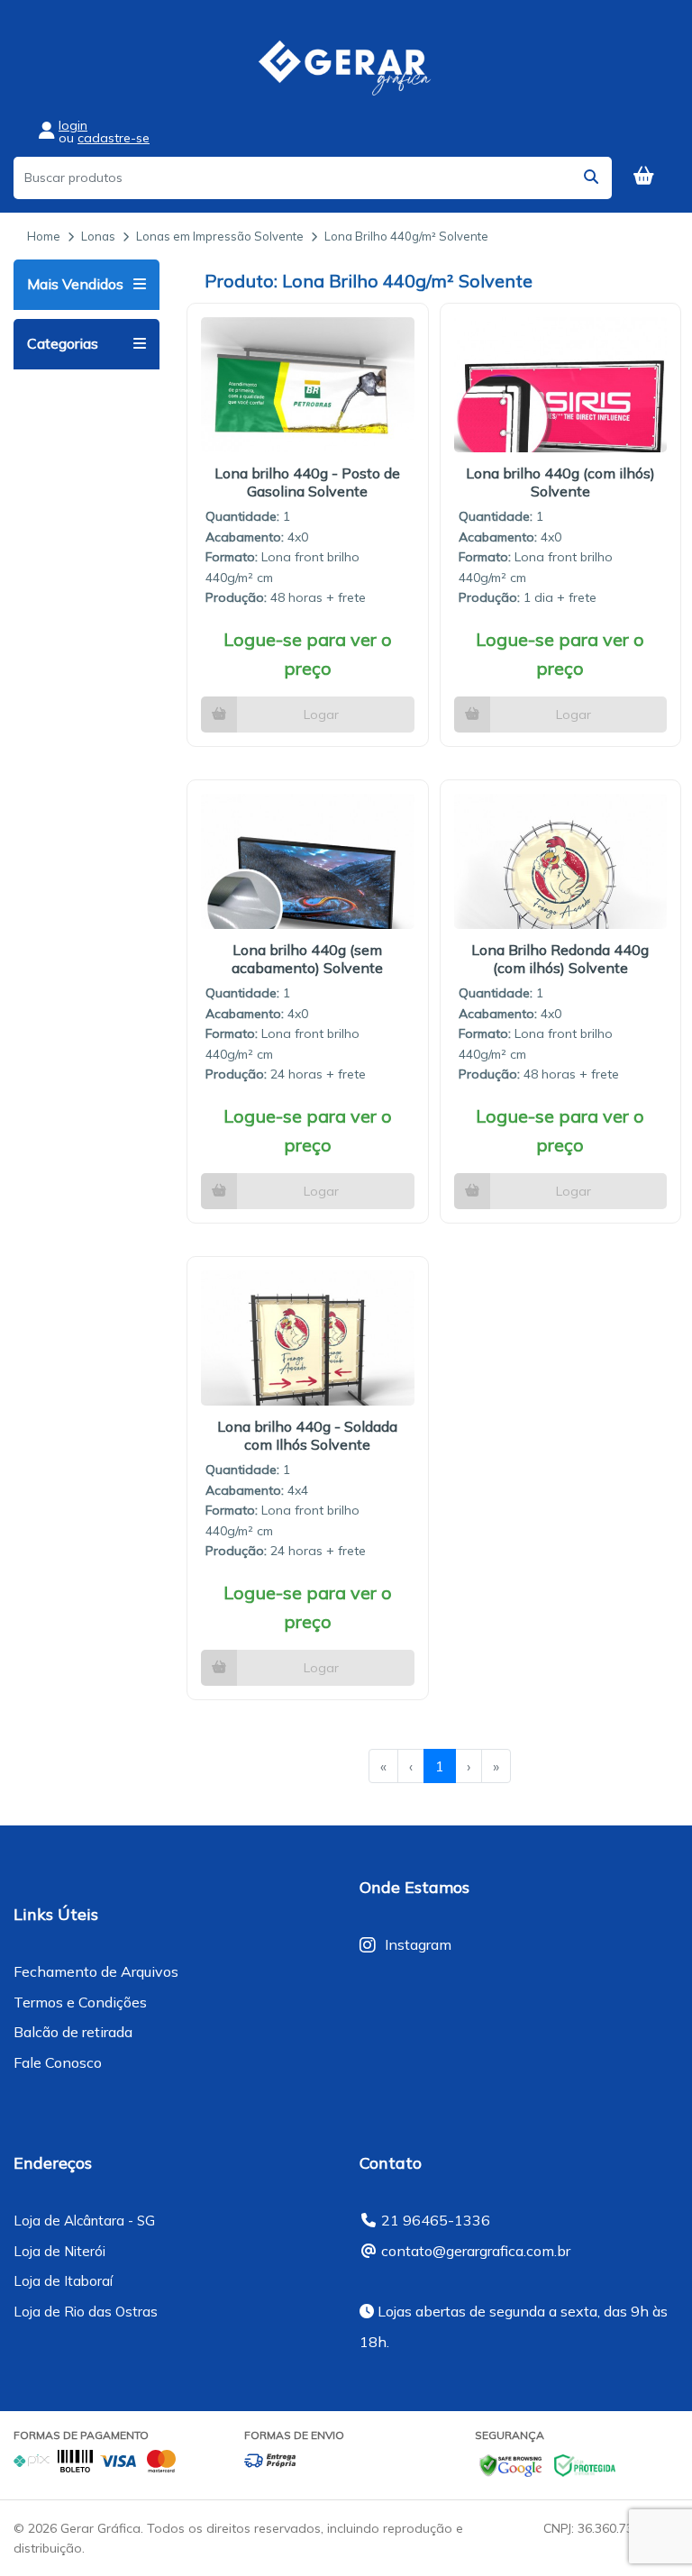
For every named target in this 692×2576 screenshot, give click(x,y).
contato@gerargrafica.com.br (476, 2251)
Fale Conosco (58, 2062)
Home (44, 236)
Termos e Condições (80, 2002)
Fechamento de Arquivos (96, 1971)
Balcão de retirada (73, 2032)
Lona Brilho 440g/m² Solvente (406, 236)
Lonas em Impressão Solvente (220, 236)
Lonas (98, 236)
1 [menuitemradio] (440, 1766)
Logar (321, 715)
